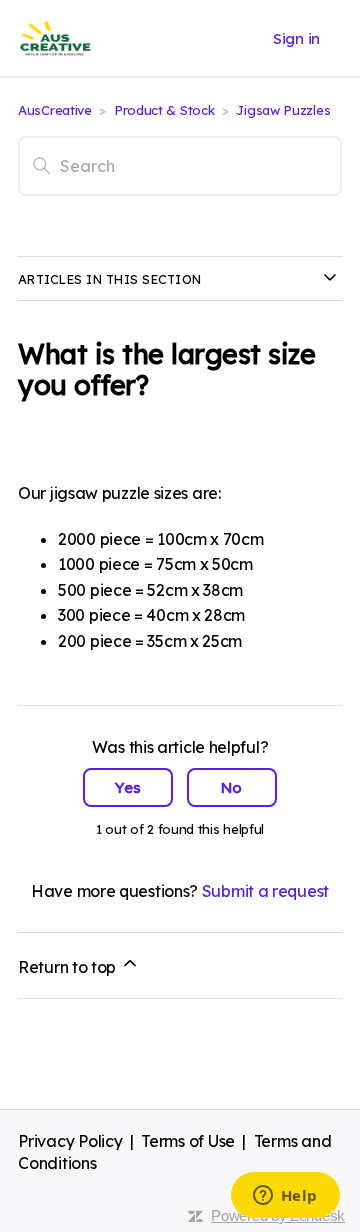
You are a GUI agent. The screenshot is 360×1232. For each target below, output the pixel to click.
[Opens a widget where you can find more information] (285, 1197)
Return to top (69, 967)
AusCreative (55, 110)
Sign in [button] (296, 38)
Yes (128, 787)
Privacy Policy (70, 1141)
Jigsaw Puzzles (283, 110)
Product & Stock (166, 110)
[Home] (55, 38)
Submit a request (265, 891)
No (231, 787)
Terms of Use (188, 1141)
